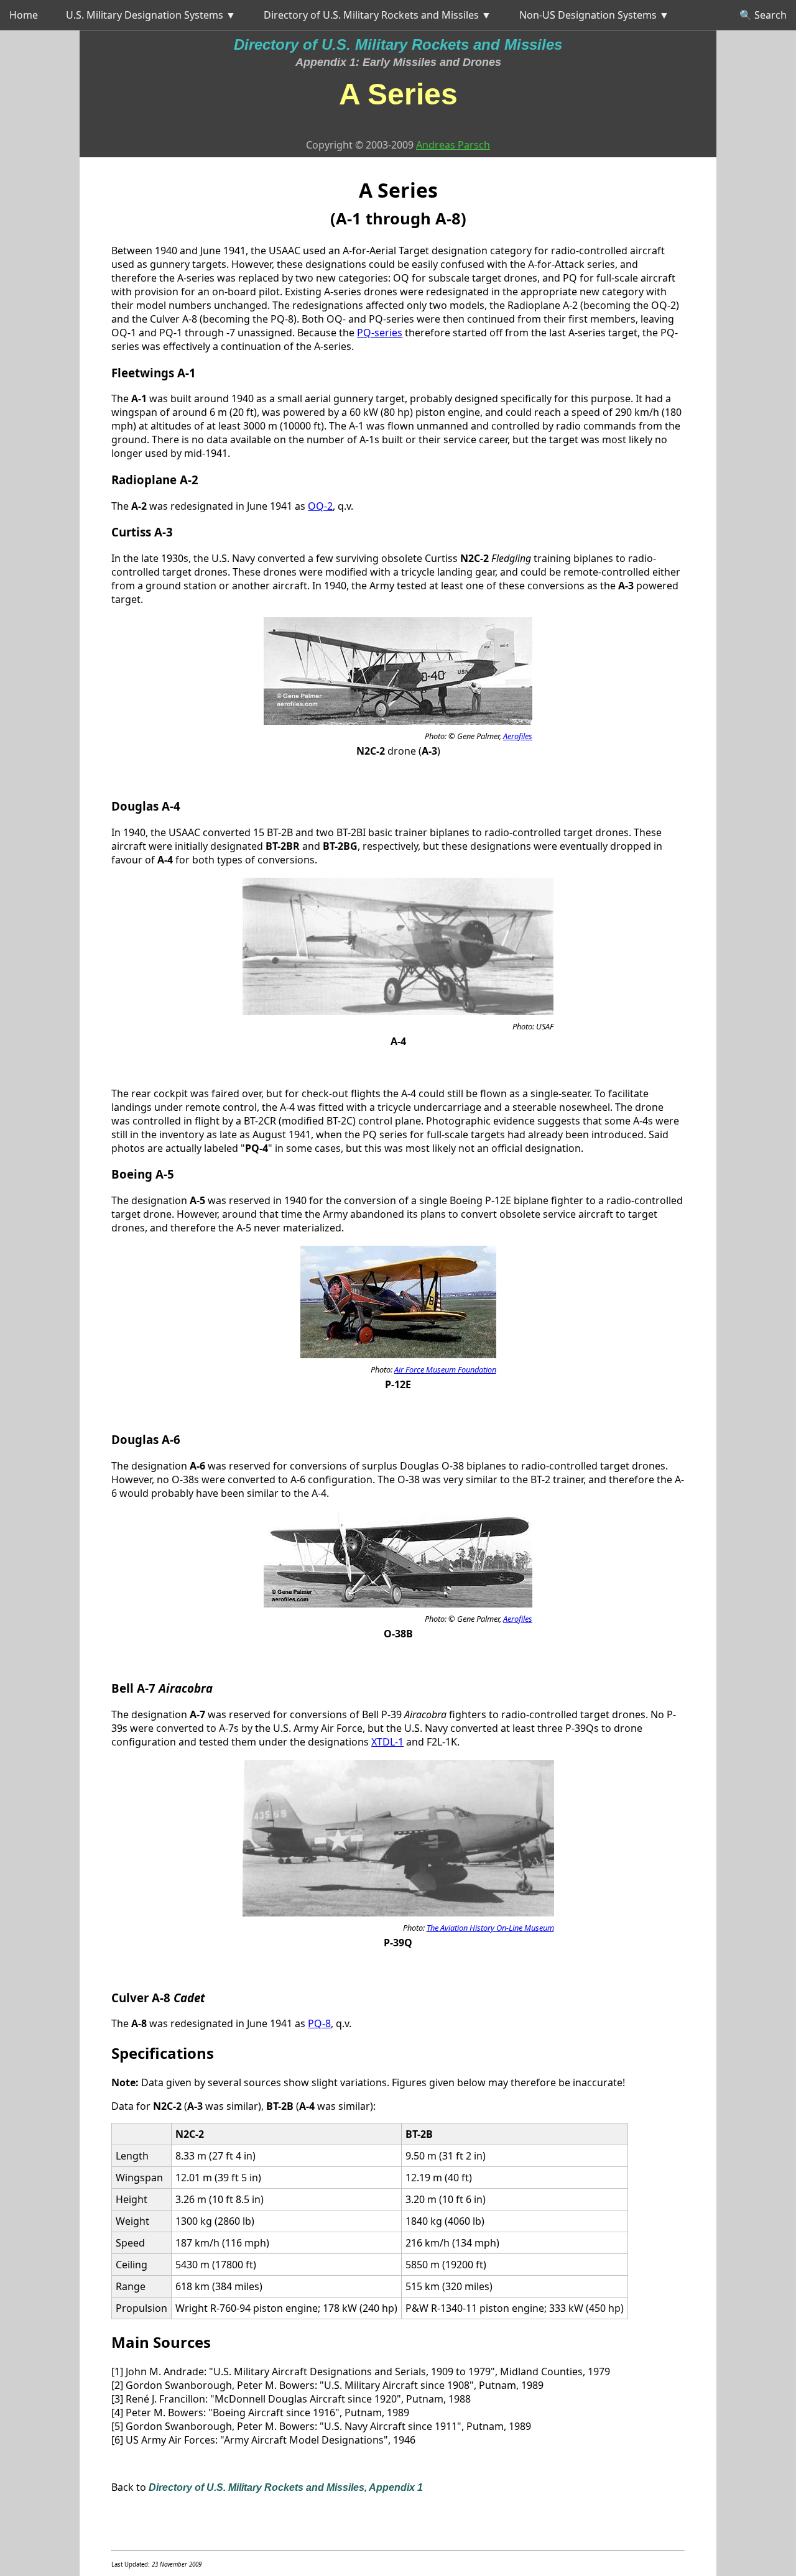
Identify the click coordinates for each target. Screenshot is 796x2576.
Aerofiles (518, 736)
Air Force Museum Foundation (445, 1369)
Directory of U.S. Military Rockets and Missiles (398, 44)
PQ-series (380, 333)
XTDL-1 (387, 1742)
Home (24, 15)
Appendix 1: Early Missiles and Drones (398, 62)
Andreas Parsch (453, 145)
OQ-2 (320, 506)
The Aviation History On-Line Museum (490, 1928)
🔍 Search (763, 15)
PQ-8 (319, 2023)
